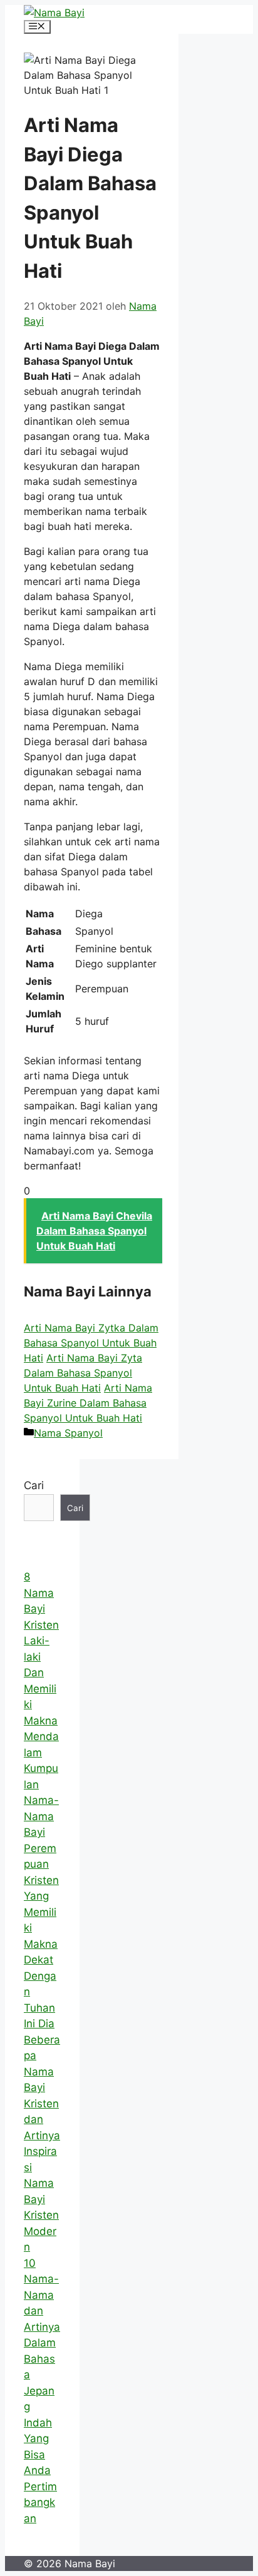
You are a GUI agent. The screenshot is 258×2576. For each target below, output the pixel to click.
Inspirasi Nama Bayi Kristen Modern (41, 2199)
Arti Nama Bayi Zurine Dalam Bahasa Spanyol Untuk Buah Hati (88, 1403)
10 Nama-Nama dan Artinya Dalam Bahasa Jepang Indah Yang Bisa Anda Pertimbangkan (42, 2391)
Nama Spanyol (68, 1433)
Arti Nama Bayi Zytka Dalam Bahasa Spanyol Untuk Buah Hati (91, 1343)
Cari (34, 1485)
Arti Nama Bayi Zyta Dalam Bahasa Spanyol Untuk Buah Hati (83, 1373)
